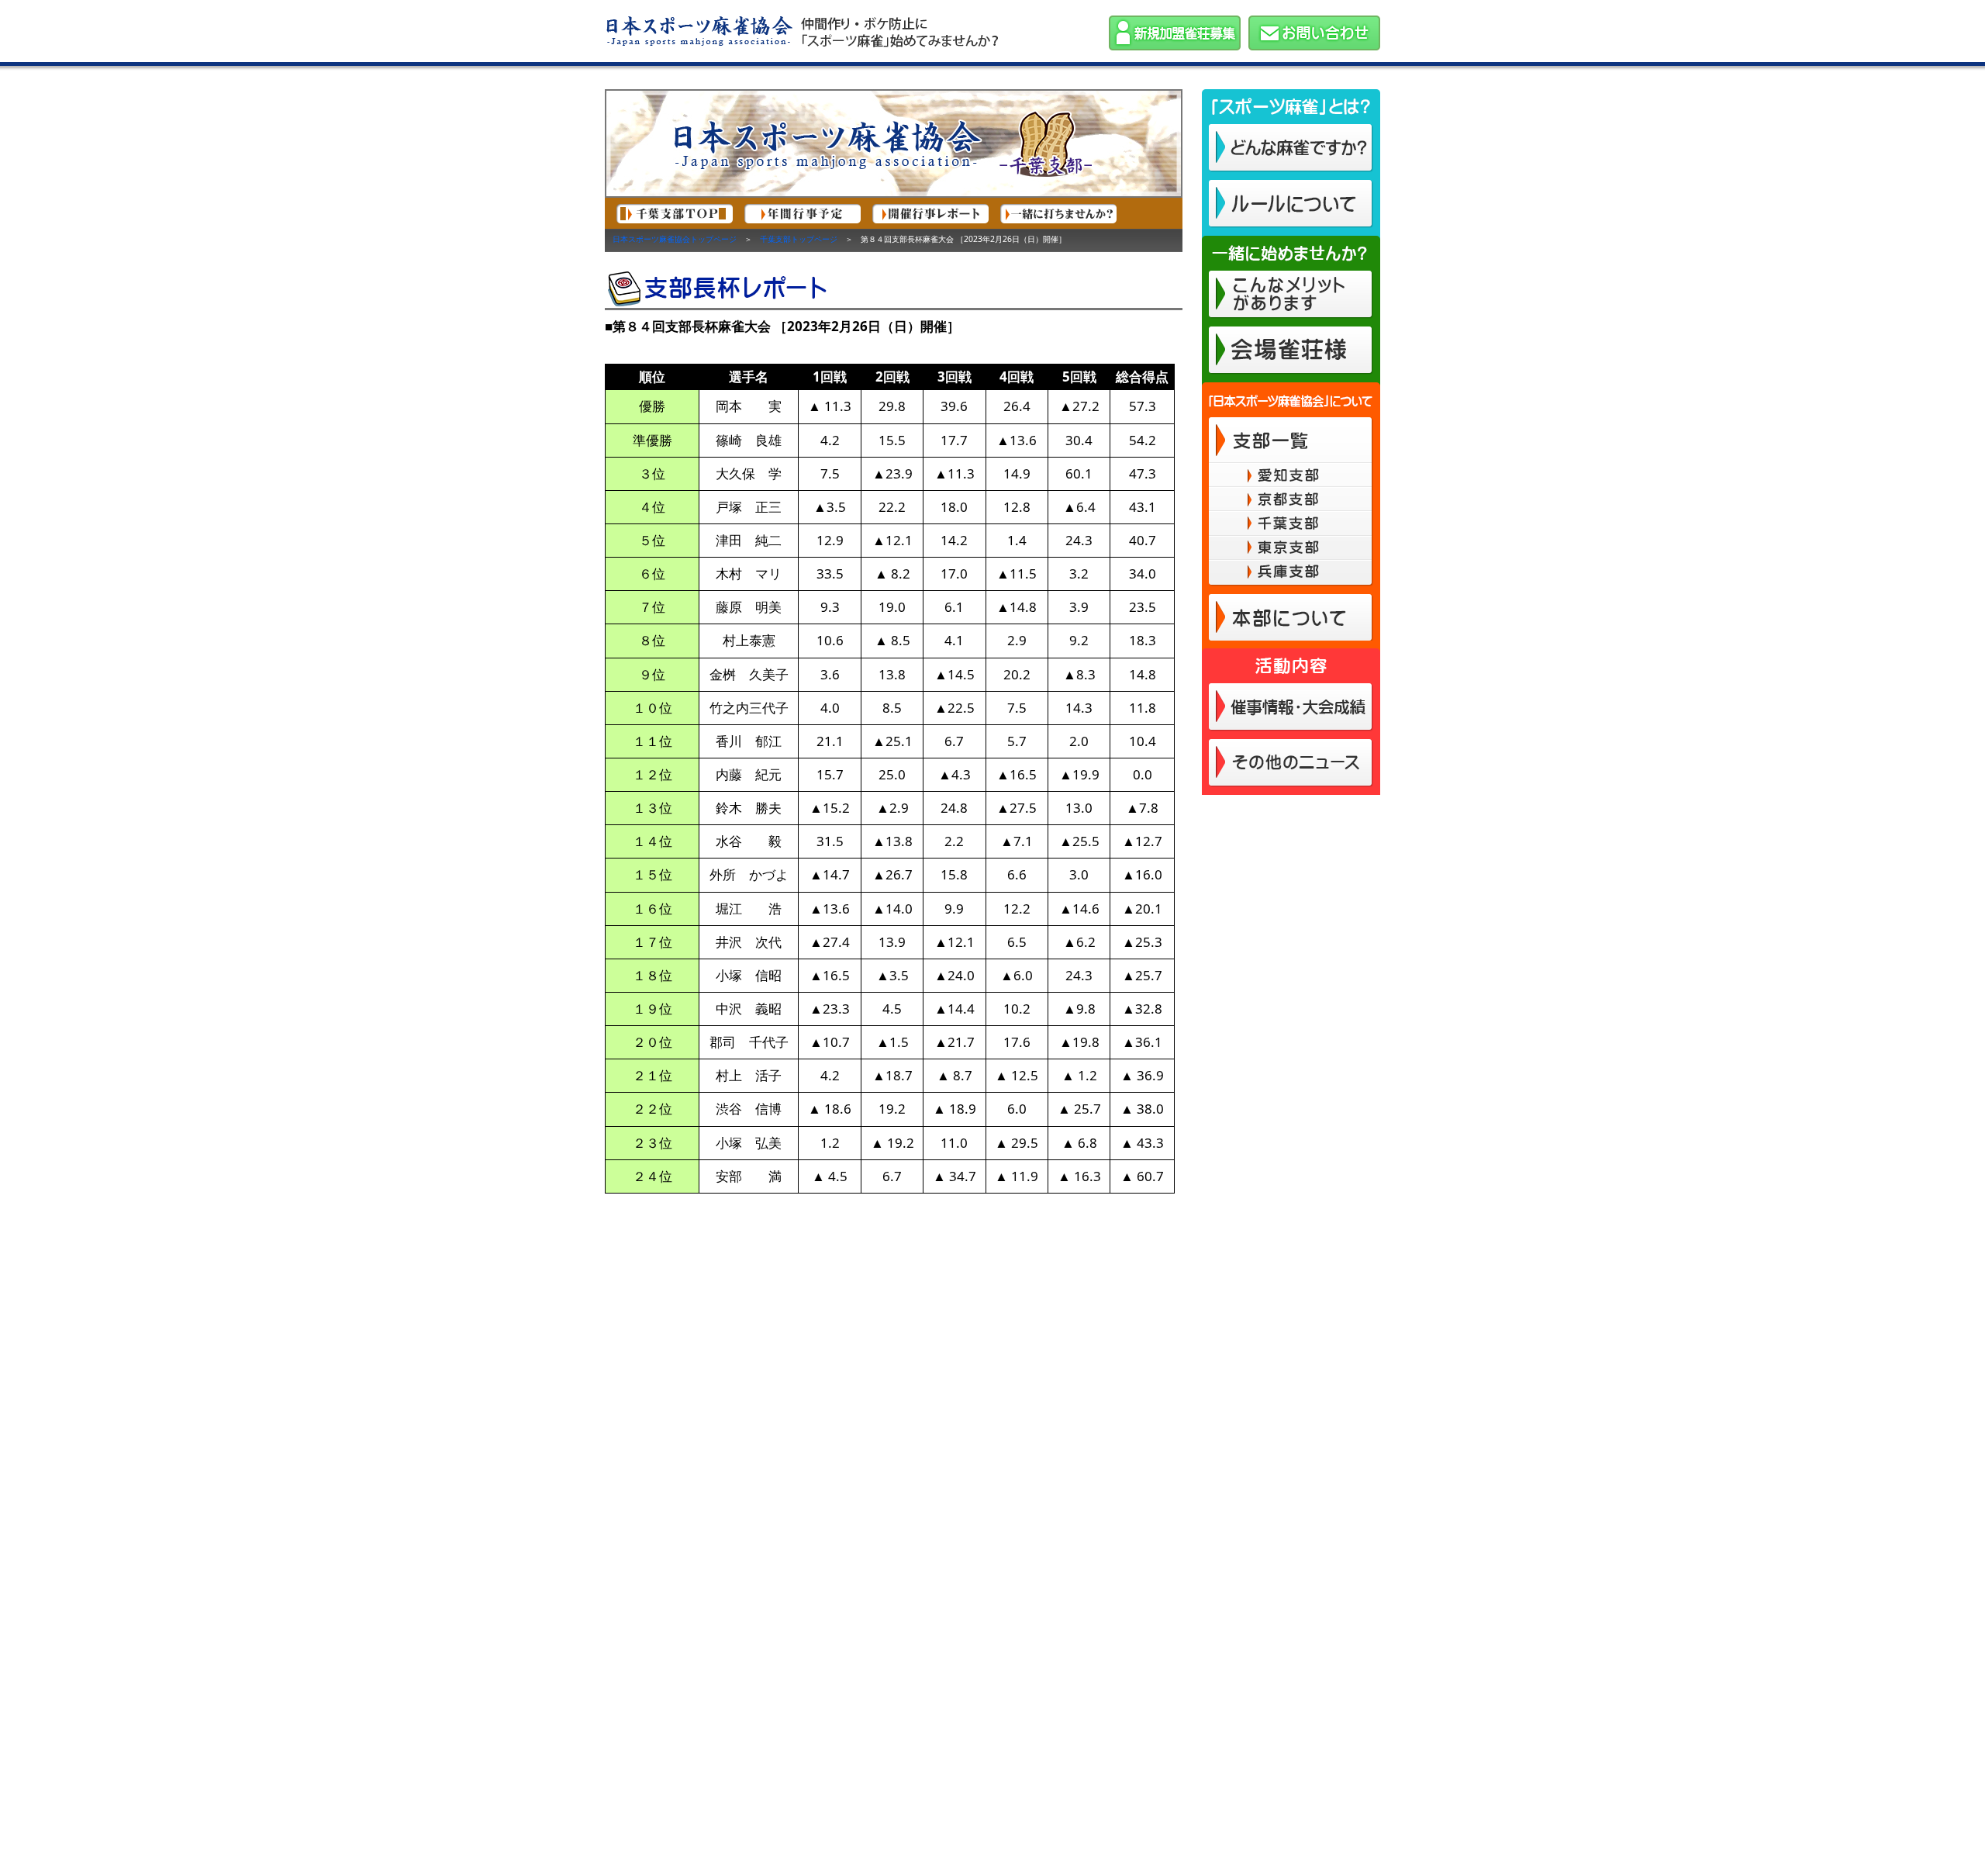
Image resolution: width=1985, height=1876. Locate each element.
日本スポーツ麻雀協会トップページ (675, 239)
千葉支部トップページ (799, 239)
